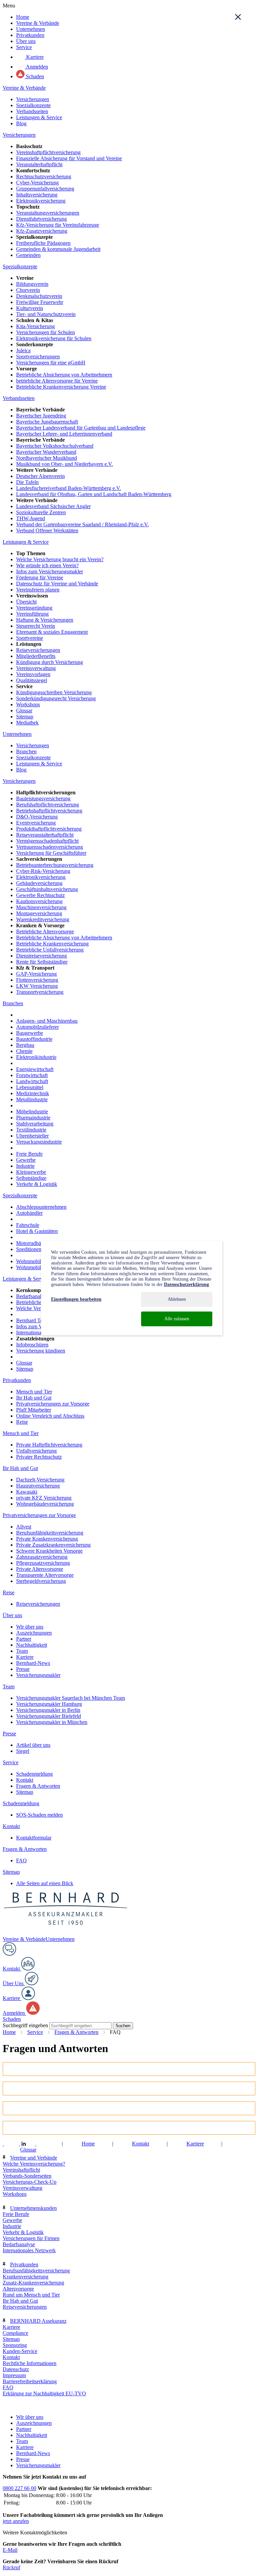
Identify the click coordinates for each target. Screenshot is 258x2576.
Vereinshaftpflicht (21, 2170)
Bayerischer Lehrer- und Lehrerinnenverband (64, 434)
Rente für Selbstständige (42, 962)
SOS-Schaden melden (39, 1815)
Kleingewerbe (31, 1172)
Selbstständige (31, 1178)
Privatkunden (30, 35)
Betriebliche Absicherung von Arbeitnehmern (64, 375)
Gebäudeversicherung (39, 883)
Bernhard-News (33, 1663)
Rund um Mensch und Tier (31, 2295)
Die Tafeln (27, 482)
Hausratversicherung (38, 1486)
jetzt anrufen (16, 2521)
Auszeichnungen (34, 1633)
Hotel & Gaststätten (37, 1231)
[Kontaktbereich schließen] (238, 17)
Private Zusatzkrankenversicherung (53, 1545)
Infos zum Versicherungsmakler (50, 571)
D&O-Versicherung (37, 817)
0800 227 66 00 (19, 2488)
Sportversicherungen (38, 357)
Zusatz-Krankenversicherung (33, 2283)
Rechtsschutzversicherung (44, 176)
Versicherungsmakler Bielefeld (49, 1716)
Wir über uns (30, 1627)
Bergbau (25, 1045)
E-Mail (10, 2550)
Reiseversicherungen (38, 650)
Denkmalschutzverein (39, 296)
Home (23, 17)
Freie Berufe (29, 1154)
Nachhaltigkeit (32, 1645)
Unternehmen (31, 29)
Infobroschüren (32, 1345)
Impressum (14, 2375)
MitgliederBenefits (36, 656)
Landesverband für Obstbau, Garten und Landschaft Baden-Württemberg (94, 494)
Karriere (34, 57)
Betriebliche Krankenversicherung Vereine (61, 387)
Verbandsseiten (32, 111)
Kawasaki (27, 1492)
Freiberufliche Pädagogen (43, 243)
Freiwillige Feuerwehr (40, 302)
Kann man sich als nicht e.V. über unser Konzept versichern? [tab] (93, 2130)
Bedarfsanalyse (32, 1296)
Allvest (24, 1527)
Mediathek (27, 723)
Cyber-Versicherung (37, 183)
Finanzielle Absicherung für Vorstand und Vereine (69, 158)
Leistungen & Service (39, 117)
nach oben (14, 2406)
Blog (21, 123)
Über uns (26, 41)
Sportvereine (30, 638)
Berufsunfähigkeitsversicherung (50, 1533)
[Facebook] (7, 2144)
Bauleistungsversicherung (43, 798)
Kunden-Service (20, 2351)
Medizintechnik (33, 1093)
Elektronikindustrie (36, 1057)
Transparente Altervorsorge (45, 1575)
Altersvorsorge (18, 2289)
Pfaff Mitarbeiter (34, 1410)
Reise (22, 1422)
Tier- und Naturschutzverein (46, 314)
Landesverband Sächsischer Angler (53, 506)
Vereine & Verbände (38, 23)
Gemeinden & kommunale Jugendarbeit (58, 249)
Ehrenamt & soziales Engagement (52, 632)
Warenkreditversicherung (43, 919)
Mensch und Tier (34, 1392)
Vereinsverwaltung (36, 668)
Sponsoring (15, 2345)
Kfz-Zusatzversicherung (42, 231)
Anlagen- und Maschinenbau (47, 1021)
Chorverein (28, 290)
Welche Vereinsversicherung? (34, 2164)
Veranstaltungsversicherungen (48, 213)
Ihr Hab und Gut (34, 1398)
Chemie (24, 1051)
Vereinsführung (32, 614)
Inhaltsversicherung (37, 195)
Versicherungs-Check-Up (30, 2182)
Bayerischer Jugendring (41, 416)
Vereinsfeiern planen (38, 590)
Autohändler (29, 1213)
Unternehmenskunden (33, 2208)
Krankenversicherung (26, 2277)
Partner (24, 1639)
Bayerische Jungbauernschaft (47, 422)
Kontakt (25, 1780)
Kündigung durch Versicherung (50, 662)
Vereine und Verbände (34, 2158)
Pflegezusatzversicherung (43, 1563)
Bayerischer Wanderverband (46, 452)
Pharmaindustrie (33, 1118)
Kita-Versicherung (35, 326)
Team (22, 1651)
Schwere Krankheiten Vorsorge (49, 1551)
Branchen (26, 751)
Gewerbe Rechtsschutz (40, 895)
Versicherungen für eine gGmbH (51, 363)
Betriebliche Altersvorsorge (45, 931)
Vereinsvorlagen (33, 674)
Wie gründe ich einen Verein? (47, 565)
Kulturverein (30, 308)
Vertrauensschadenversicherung (50, 847)
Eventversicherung (36, 823)
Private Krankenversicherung (47, 1539)
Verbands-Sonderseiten (27, 2176)
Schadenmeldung (34, 1774)
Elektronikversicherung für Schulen (54, 338)
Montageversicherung (39, 913)
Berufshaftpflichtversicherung (48, 805)
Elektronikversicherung (41, 201)
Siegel (23, 1751)
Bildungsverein (32, 284)
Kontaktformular (34, 1838)
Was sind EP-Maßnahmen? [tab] (42, 2091)
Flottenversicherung (37, 980)
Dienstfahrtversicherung (41, 219)
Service (24, 47)
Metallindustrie (32, 1099)
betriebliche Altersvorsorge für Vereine (57, 381)
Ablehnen (177, 1299)
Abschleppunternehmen (41, 1207)
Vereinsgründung (34, 608)
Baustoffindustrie (34, 1039)
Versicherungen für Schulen (46, 332)
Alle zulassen (177, 1319)
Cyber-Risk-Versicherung (43, 871)
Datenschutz (16, 2369)
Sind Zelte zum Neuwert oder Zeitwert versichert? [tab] (76, 2111)
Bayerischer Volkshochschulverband (55, 446)
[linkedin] (24, 2144)
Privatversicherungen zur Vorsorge (53, 1404)
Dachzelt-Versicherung (40, 1480)
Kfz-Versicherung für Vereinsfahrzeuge (58, 225)
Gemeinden (28, 255)
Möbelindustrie (32, 1112)
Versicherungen (33, 99)
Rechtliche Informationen (30, 2363)
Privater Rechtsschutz (39, 1457)
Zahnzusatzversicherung (42, 1557)
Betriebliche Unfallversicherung (50, 950)
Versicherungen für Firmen (31, 2238)
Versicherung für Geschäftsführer (51, 853)
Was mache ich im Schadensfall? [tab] (51, 2072)
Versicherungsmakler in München (52, 1722)
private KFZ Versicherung (44, 1498)
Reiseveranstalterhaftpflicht (45, 835)
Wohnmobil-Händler (38, 1261)
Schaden (34, 76)
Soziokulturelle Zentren (41, 512)
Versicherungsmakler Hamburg (49, 1704)
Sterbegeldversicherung (41, 1581)
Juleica (23, 350)
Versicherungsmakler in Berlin (48, 1710)
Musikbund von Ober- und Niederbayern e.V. (64, 464)
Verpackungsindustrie (39, 1142)
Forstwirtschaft (32, 1075)
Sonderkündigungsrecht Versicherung (56, 698)
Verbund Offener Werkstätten (47, 530)
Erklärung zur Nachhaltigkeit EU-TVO (44, 2393)
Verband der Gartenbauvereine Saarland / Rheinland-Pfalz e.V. (82, 524)
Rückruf (11, 2567)
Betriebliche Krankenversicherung (52, 944)
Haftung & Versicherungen (45, 620)
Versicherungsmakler (38, 1675)
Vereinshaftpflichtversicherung (48, 152)
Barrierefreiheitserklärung (30, 2381)
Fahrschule (28, 1225)
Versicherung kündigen (41, 1351)
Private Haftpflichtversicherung (49, 1445)
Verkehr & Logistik (37, 1184)
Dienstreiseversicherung (41, 956)
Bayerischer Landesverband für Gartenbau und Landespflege (81, 428)
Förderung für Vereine (40, 578)
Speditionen (29, 1249)
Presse (23, 1669)
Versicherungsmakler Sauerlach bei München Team (71, 1698)
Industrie (25, 1166)
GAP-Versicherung (36, 974)
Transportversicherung (40, 992)
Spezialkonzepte (33, 105)
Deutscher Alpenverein (40, 476)
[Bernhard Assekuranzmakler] (66, 1933)
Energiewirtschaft (35, 1069)
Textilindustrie (31, 1130)
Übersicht (26, 602)
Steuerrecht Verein (36, 626)
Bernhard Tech (32, 1320)
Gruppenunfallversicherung (45, 189)
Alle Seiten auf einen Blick (45, 1883)
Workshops (28, 704)
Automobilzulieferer (37, 1027)
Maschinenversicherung (41, 907)
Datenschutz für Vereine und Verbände (57, 584)
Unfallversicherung (36, 1451)
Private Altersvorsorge (40, 1569)
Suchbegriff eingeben (25, 2025)
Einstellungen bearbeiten (76, 1299)
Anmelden (36, 67)
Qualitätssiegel (32, 680)
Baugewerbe (30, 1033)
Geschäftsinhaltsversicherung (47, 889)
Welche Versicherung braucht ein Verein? (60, 559)
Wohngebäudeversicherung (45, 1504)
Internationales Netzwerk (29, 2250)
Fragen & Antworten (38, 1786)
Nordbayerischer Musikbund (47, 458)
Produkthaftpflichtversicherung (49, 829)
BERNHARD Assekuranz (38, 2321)
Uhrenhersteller (32, 1136)
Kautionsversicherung (39, 901)
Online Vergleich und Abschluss (50, 1416)
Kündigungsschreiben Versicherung (54, 692)
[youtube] (40, 2144)
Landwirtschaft (32, 1081)
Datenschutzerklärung (186, 1284)
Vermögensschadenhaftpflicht (47, 841)
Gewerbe (26, 1160)
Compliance (15, 2333)
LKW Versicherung (37, 986)
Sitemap (25, 717)
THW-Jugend (31, 518)
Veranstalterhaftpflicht (39, 164)
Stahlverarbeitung (35, 1124)
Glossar (24, 710)
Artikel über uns (33, 1745)
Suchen (123, 2026)
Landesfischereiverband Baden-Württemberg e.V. (69, 488)
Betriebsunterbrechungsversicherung (55, 865)
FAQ (21, 1860)
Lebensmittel (30, 1087)
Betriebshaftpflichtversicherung (49, 811)
